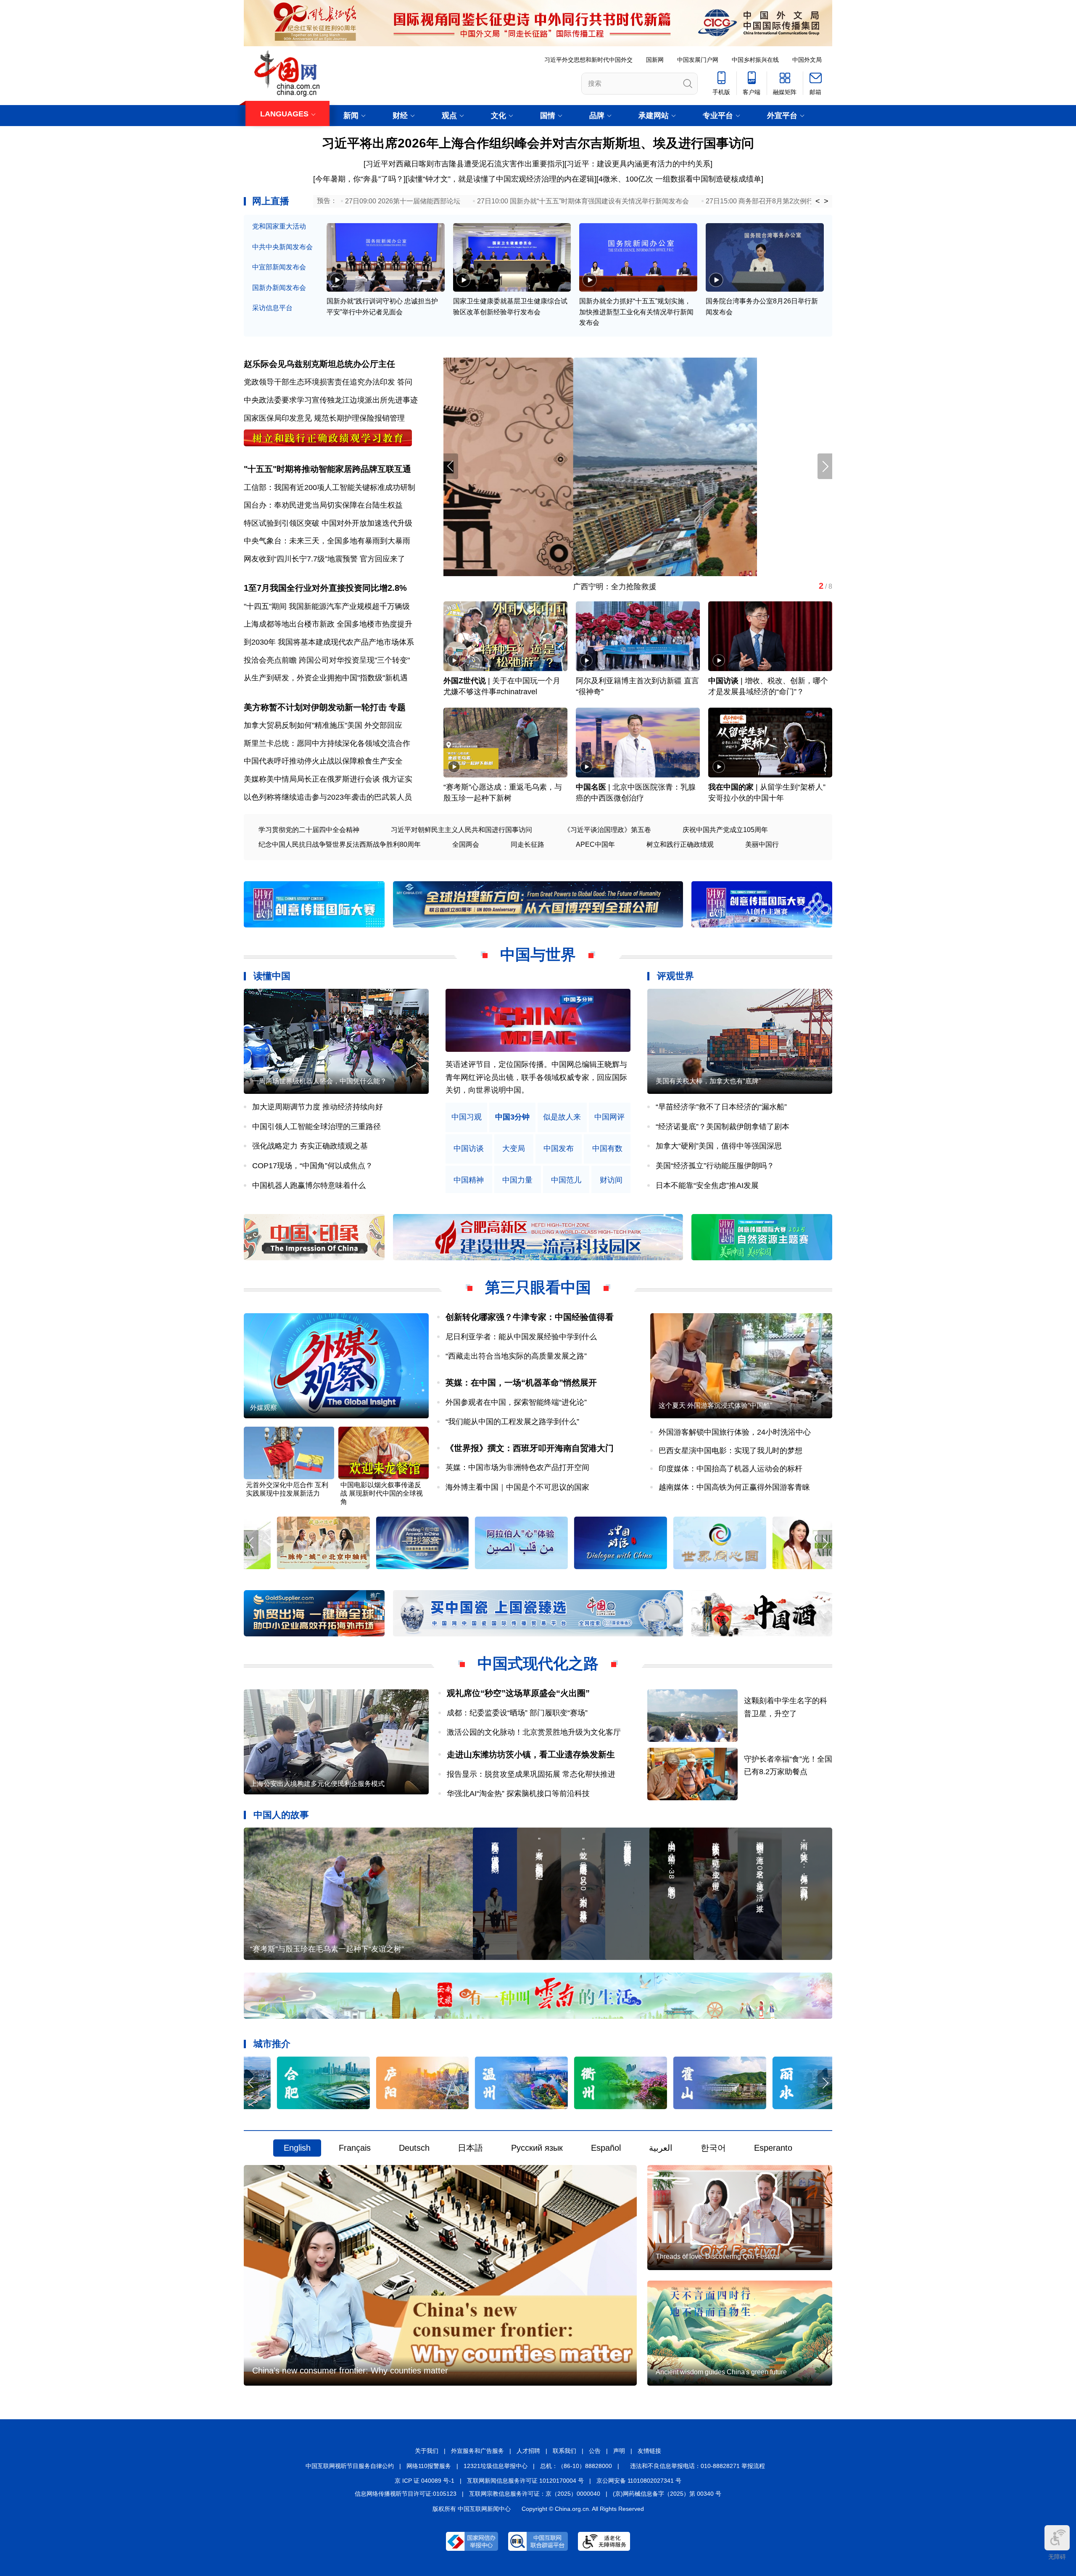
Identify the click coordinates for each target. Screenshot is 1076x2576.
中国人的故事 (281, 1815)
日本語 (470, 2148)
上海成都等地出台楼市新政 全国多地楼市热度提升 (328, 624)
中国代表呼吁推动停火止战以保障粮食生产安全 (323, 761)
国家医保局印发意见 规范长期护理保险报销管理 (324, 418)
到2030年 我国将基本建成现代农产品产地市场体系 (329, 642)
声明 (619, 2451)
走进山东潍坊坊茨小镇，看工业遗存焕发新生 (531, 1754)
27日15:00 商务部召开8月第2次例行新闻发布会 (776, 201)
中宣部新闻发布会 (279, 267)
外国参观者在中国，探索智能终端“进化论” (516, 1402)
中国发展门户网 (698, 60)
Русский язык (537, 2148)
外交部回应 (383, 725)
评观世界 (675, 976)
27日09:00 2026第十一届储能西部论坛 (403, 201)
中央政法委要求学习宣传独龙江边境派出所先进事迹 (331, 400)
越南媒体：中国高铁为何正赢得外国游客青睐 (734, 1487)
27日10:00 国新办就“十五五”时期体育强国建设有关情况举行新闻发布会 (583, 201)
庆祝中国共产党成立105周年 (725, 830)
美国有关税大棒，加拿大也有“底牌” (708, 1081)
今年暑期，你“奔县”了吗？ (359, 179)
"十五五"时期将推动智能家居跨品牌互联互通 (327, 469)
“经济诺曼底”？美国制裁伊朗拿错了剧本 (723, 1127)
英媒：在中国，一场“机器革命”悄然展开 (521, 1383)
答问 (405, 382)
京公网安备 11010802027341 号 (639, 2481)
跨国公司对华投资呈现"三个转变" (354, 660)
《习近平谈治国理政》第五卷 (607, 830)
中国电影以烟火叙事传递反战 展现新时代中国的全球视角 (382, 1493)
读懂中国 (272, 976)
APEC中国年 (595, 844)
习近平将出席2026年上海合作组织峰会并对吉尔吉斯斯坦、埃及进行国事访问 (538, 143)
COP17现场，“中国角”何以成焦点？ (313, 1166)
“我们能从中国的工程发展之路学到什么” (512, 1422)
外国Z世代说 (465, 681)
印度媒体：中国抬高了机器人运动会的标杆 (731, 1469)
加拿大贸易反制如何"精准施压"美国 (303, 725)
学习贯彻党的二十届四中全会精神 (309, 830)
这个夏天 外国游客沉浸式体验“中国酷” (715, 1405)
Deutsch (414, 2148)
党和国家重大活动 (279, 226)
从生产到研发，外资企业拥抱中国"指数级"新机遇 (326, 678)
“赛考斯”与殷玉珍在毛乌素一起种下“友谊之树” (327, 1949)
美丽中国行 (762, 844)
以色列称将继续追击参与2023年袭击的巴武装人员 (328, 797)
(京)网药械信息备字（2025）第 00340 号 (667, 2494)
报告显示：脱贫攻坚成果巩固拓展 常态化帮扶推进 (531, 1774)
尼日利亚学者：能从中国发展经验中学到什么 (521, 1337)
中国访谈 (723, 681)
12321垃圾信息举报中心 (496, 2466)
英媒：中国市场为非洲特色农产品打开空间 (517, 1467)
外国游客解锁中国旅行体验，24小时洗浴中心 (735, 1432)
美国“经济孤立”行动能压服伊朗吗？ (715, 1166)
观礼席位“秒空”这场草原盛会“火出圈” (518, 1693)
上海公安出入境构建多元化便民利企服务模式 (317, 1784)
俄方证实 (397, 779)
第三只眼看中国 (538, 1287)
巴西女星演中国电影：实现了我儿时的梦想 (731, 1451)
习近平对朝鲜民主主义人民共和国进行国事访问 (462, 830)
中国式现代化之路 (538, 1663)
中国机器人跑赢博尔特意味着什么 (309, 1185)
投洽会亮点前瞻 (270, 660)
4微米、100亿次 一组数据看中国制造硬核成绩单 (680, 179)
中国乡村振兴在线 (755, 60)
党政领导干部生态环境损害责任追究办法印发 (319, 382)
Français (355, 2148)
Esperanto (773, 2148)
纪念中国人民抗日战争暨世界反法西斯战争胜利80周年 (340, 844)
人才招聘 (528, 2451)
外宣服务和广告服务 (477, 2451)
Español (606, 2148)
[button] (825, 466)
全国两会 (466, 844)
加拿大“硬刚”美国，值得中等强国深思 (719, 1146)
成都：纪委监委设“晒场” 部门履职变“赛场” (517, 1713)
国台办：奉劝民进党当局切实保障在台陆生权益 (323, 505)
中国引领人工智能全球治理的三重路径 (316, 1127)
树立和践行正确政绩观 (680, 844)
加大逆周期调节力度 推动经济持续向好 (318, 1107)
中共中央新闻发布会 (282, 247)
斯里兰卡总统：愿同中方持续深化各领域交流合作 (327, 743)
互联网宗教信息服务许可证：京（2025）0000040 (535, 2494)
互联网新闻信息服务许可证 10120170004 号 (525, 2481)
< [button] (818, 201)
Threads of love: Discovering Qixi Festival (718, 2256)
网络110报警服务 (429, 2466)
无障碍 (1057, 2557)
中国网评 (609, 1117)
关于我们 (427, 2451)
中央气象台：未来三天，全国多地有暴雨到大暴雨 (327, 541)
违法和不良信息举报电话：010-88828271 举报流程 (698, 2466)
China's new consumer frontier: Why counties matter (350, 2371)
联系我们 (564, 2451)
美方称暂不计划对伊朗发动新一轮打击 (315, 707)
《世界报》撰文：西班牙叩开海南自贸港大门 (530, 1448)
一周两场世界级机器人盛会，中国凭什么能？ (319, 1081)
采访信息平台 (272, 308)
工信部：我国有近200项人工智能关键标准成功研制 (330, 487)
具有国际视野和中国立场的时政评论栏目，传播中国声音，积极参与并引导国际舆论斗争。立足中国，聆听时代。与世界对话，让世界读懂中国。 (536, 1077)
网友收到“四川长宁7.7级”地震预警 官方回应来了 (324, 559)
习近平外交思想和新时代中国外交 (588, 60)
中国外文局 (807, 60)
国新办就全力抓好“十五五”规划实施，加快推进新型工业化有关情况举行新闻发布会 (636, 312)
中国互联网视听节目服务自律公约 (350, 2466)
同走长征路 (527, 844)
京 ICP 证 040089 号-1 (425, 2481)
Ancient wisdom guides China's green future (721, 2372)
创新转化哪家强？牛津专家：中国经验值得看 (530, 1317)
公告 (595, 2451)
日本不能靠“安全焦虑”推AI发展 (707, 1185)
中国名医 (591, 787)
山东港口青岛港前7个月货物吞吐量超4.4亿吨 (519, 587)
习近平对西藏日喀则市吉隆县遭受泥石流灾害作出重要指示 (464, 164)
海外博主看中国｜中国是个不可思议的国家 (517, 1487)
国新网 (655, 60)
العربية (661, 2148)
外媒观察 (264, 1408)
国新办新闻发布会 (279, 288)
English (297, 2148)
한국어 (713, 2148)
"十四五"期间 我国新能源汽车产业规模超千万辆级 (327, 606)
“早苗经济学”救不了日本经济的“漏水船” (721, 1107)
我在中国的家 (731, 787)
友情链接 (649, 2451)
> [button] (826, 201)
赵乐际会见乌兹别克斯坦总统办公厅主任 (319, 364)
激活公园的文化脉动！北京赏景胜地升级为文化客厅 (534, 1732)
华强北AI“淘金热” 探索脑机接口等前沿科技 (518, 1794)
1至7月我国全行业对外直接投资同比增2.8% (325, 588)
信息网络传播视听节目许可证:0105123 (406, 2494)
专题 (397, 707)
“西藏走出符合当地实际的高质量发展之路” (516, 1356)
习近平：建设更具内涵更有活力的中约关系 (638, 164)
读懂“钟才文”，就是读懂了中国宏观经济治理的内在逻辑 (501, 179)
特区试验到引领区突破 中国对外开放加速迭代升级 (328, 523)
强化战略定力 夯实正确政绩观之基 (310, 1146)
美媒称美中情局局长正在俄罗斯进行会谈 (312, 779)
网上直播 (271, 201)
